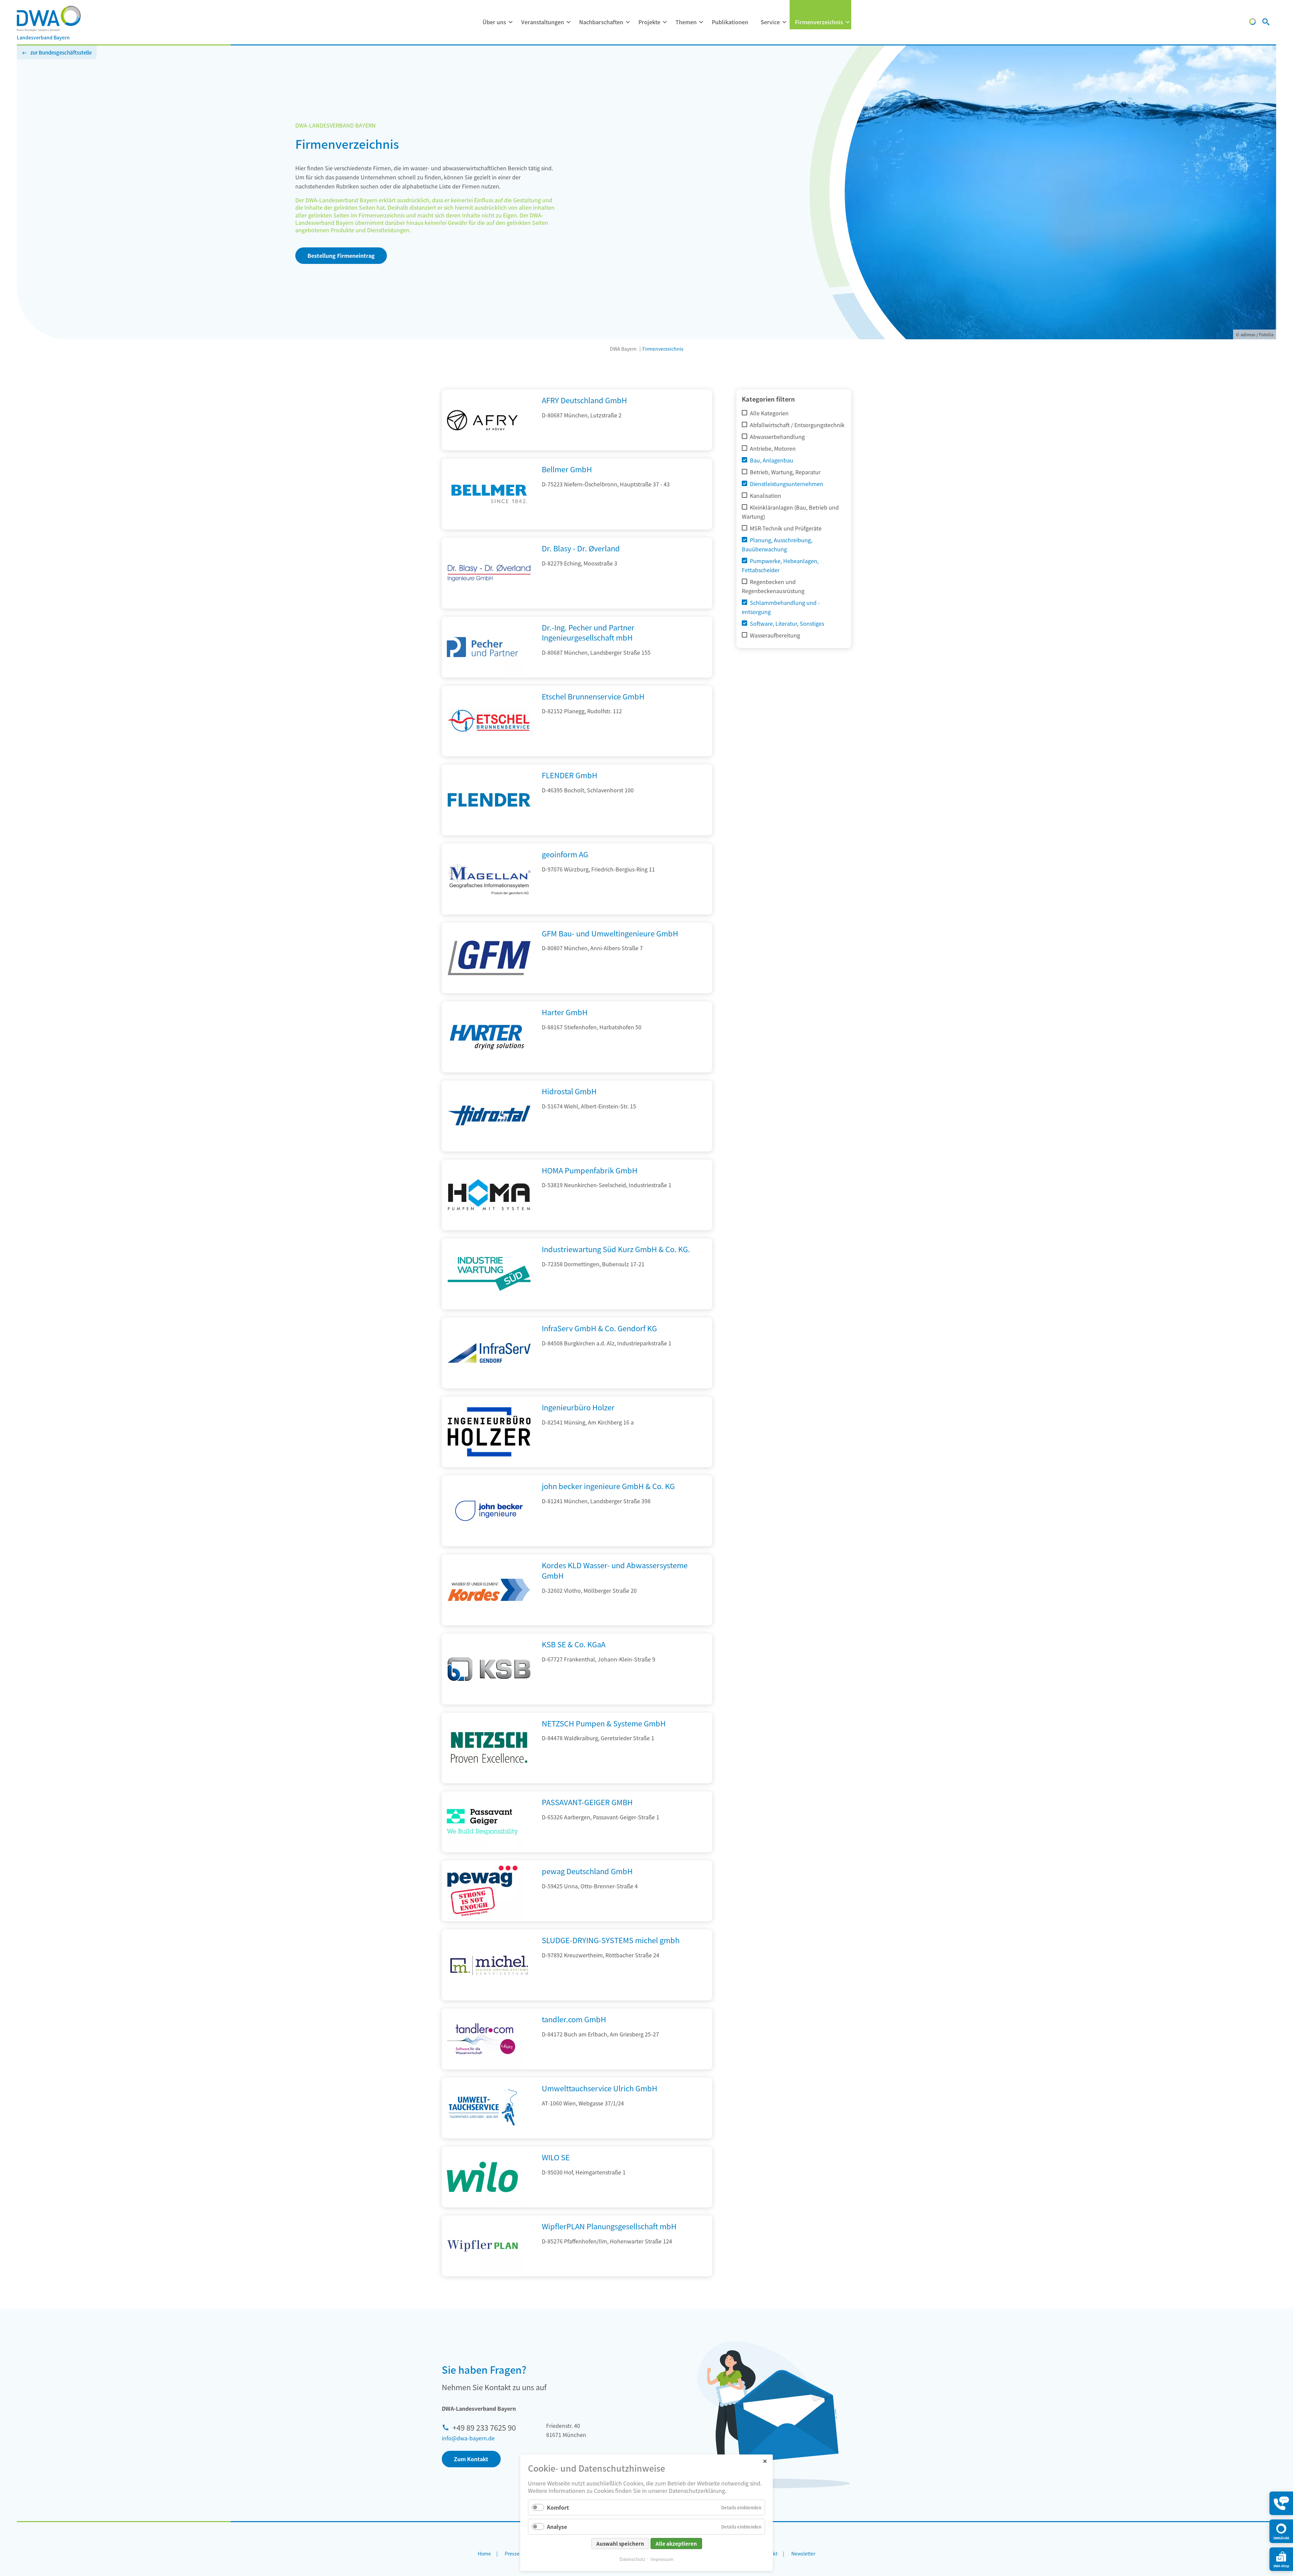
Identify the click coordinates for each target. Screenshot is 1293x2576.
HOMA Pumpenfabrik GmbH (590, 1170)
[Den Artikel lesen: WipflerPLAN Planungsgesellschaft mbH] (482, 2246)
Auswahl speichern (620, 2544)
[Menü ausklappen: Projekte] (665, 22)
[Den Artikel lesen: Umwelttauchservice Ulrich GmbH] (482, 2108)
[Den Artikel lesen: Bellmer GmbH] (489, 527)
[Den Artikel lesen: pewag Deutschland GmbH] (482, 1891)
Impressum (662, 2559)
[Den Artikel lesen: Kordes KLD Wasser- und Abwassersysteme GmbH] (489, 1623)
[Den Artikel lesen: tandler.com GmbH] (482, 2039)
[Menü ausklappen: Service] (784, 22)
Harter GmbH (565, 1012)
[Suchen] (1266, 23)
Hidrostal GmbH (569, 1091)
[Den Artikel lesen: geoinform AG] (489, 912)
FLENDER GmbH (570, 775)
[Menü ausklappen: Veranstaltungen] (568, 22)
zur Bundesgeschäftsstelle (61, 52)
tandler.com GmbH (574, 2019)
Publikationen (730, 22)
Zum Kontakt (471, 2459)
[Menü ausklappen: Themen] (701, 22)
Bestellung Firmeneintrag (341, 255)
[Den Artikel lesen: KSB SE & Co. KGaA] (489, 1702)
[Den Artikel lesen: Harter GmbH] (489, 1070)
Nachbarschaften (601, 22)
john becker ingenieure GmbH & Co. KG (608, 1486)
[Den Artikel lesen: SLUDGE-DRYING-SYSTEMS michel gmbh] (489, 1998)
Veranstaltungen (543, 22)
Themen (686, 22)
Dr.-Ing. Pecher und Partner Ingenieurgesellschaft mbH (588, 632)
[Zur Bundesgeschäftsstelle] (1253, 23)
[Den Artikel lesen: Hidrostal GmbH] (489, 1149)
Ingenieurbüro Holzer (578, 1407)
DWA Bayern (623, 349)
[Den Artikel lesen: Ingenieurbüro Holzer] (489, 1465)
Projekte (649, 22)
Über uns (494, 22)
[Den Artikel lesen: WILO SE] (482, 2177)
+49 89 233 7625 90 (484, 2427)
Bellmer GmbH (567, 469)
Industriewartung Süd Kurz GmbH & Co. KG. (616, 1249)
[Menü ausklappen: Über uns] (510, 22)
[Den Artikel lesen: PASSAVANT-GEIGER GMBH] (482, 1822)
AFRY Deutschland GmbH (584, 400)
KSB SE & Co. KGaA (574, 1644)
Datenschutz (632, 2559)
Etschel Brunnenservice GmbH (593, 696)
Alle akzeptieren (676, 2544)
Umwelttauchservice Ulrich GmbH (600, 2088)
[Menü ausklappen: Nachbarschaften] (628, 22)
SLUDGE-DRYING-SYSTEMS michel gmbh (611, 1940)
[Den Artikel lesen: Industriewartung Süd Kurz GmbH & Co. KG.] (489, 1307)
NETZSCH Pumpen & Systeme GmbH (604, 1723)
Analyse (557, 2527)
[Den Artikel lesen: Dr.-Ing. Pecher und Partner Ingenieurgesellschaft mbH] (482, 647)
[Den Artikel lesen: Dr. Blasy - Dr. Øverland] (489, 606)
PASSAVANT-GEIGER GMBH (587, 1802)
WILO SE (556, 2157)
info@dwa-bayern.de (468, 2438)
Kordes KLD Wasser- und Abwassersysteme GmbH (615, 1570)
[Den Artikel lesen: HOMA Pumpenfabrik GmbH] (489, 1228)
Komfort (558, 2507)
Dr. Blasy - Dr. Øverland (581, 548)
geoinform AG (565, 854)
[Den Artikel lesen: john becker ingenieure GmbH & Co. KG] (489, 1544)
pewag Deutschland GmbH (587, 1871)
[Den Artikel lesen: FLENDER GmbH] (489, 833)
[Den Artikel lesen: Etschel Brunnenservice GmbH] (489, 754)
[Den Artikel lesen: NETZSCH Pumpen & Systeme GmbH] (489, 1781)
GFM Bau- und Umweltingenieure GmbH (610, 933)
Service (770, 22)
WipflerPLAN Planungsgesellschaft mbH (609, 2226)
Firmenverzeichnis (819, 22)
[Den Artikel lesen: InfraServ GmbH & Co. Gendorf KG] (489, 1386)
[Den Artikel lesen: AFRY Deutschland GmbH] (482, 420)
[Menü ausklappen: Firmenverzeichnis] (848, 22)
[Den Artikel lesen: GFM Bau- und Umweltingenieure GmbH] (489, 991)
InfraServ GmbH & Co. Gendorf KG (599, 1328)
